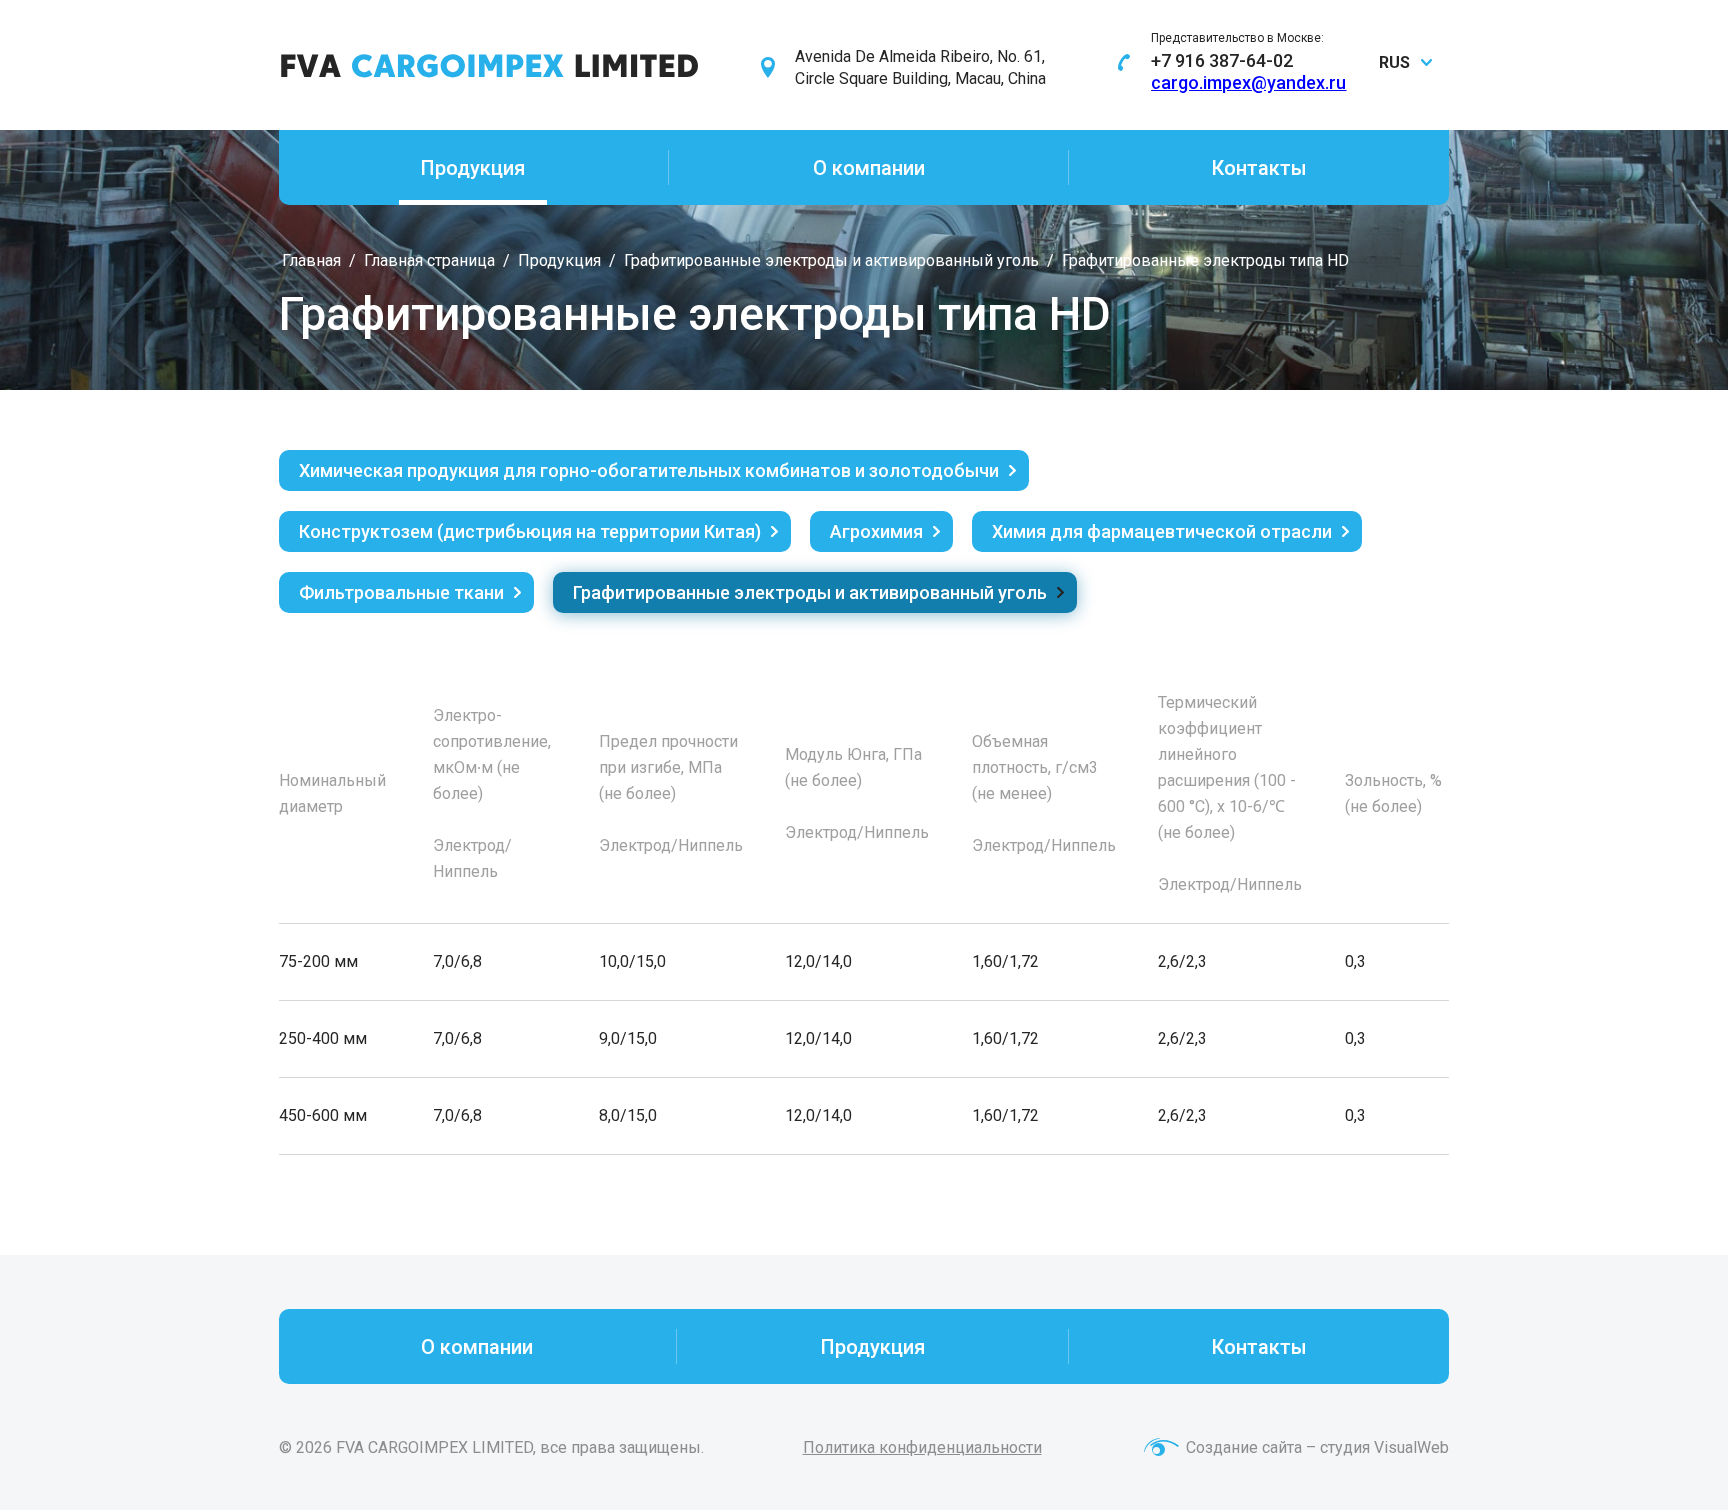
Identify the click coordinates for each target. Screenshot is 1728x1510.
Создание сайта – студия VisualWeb (1317, 1447)
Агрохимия (876, 531)
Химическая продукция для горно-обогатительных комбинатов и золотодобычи (649, 470)
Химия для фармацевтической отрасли (1162, 531)
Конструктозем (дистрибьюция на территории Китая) (530, 531)
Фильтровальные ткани (401, 592)
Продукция (473, 168)
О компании (869, 168)
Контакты (1259, 168)
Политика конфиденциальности (922, 1447)
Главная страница (429, 260)
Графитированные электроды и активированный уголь (831, 260)
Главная (311, 260)
